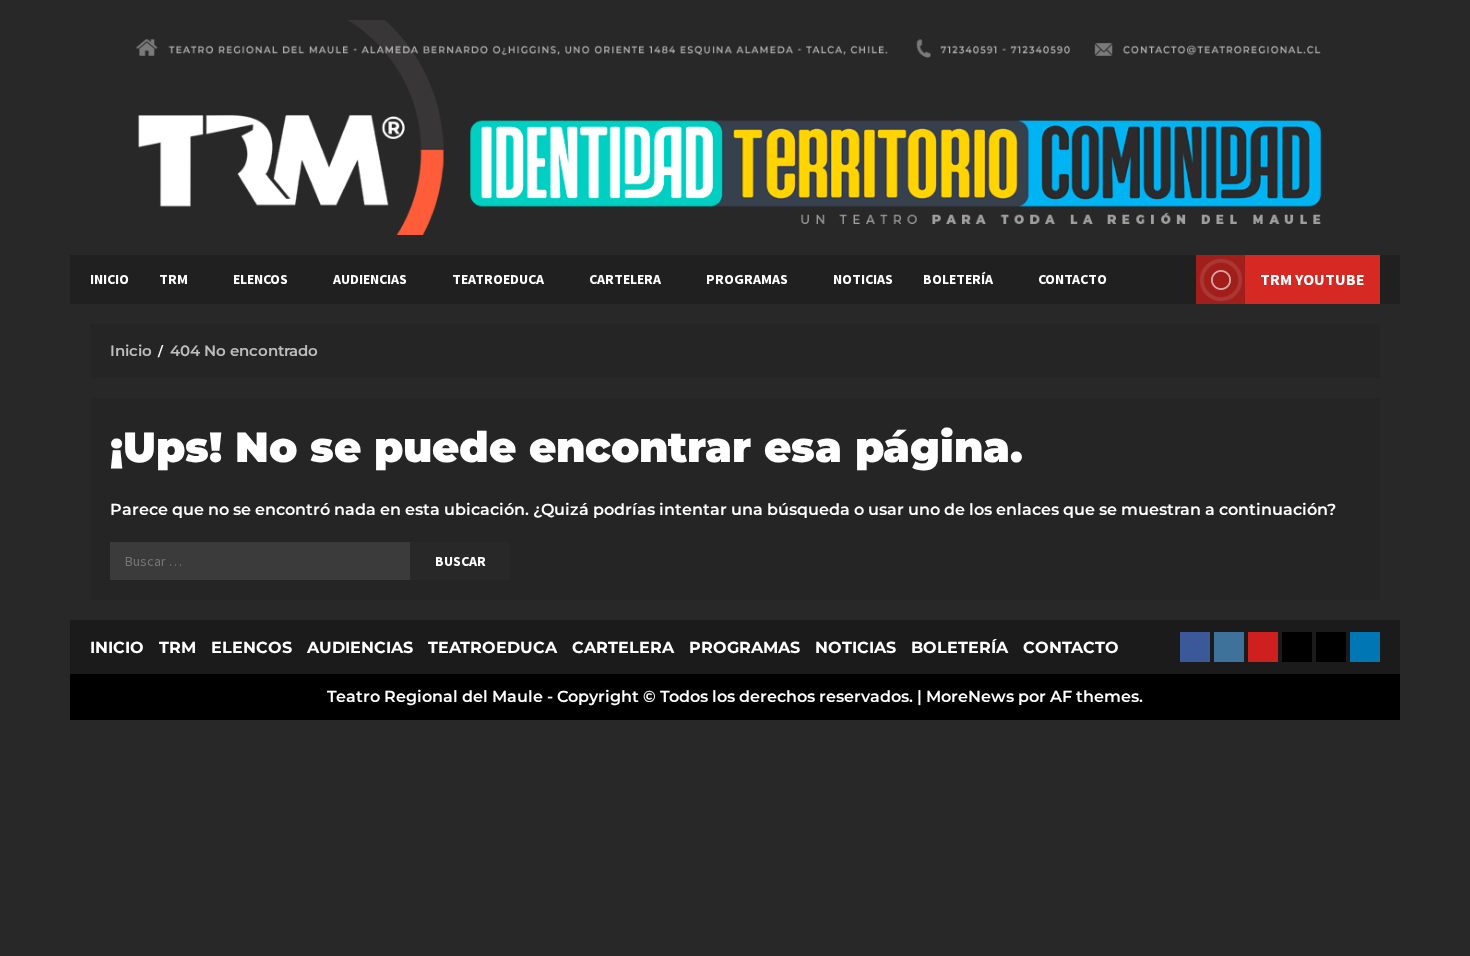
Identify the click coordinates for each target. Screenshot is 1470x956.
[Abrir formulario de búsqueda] (1171, 279)
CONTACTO (1072, 279)
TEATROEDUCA (498, 279)
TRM (173, 279)
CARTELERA (625, 279)
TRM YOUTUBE (1312, 279)
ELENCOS (260, 279)
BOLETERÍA (958, 279)
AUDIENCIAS (370, 279)
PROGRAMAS (747, 279)
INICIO (109, 279)
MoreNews (970, 696)
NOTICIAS (863, 279)
